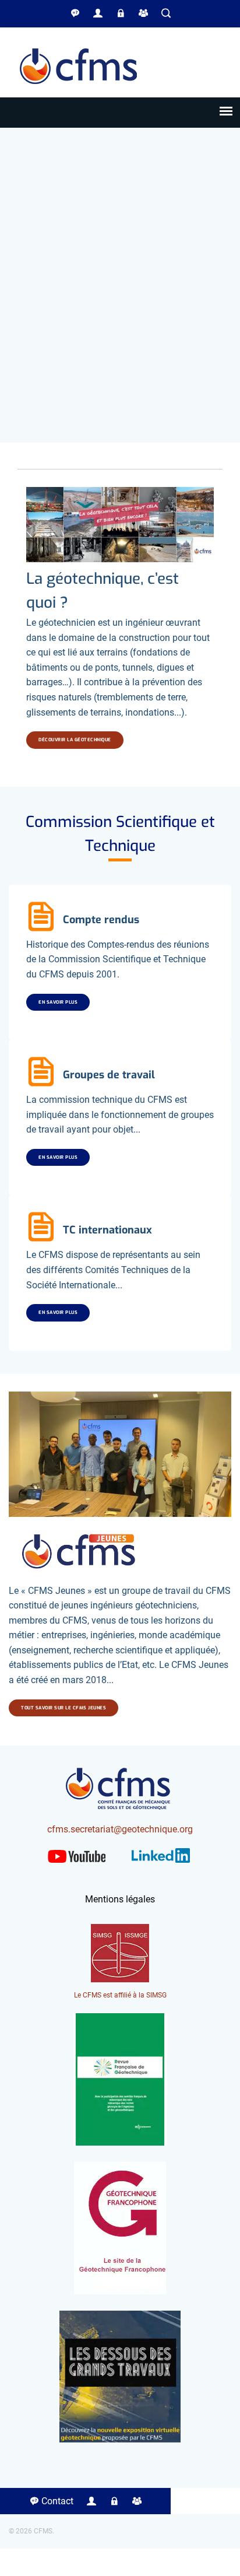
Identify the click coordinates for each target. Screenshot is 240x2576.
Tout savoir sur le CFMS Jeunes (63, 1708)
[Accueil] (79, 90)
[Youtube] (77, 1866)
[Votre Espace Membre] (98, 13)
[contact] (75, 13)
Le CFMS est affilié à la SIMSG (120, 1995)
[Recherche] (166, 13)
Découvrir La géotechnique (75, 740)
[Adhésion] (143, 13)
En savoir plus (58, 1002)
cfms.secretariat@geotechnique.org (120, 1829)
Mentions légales (120, 1899)
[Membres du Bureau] (121, 13)
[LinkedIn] (161, 1865)
